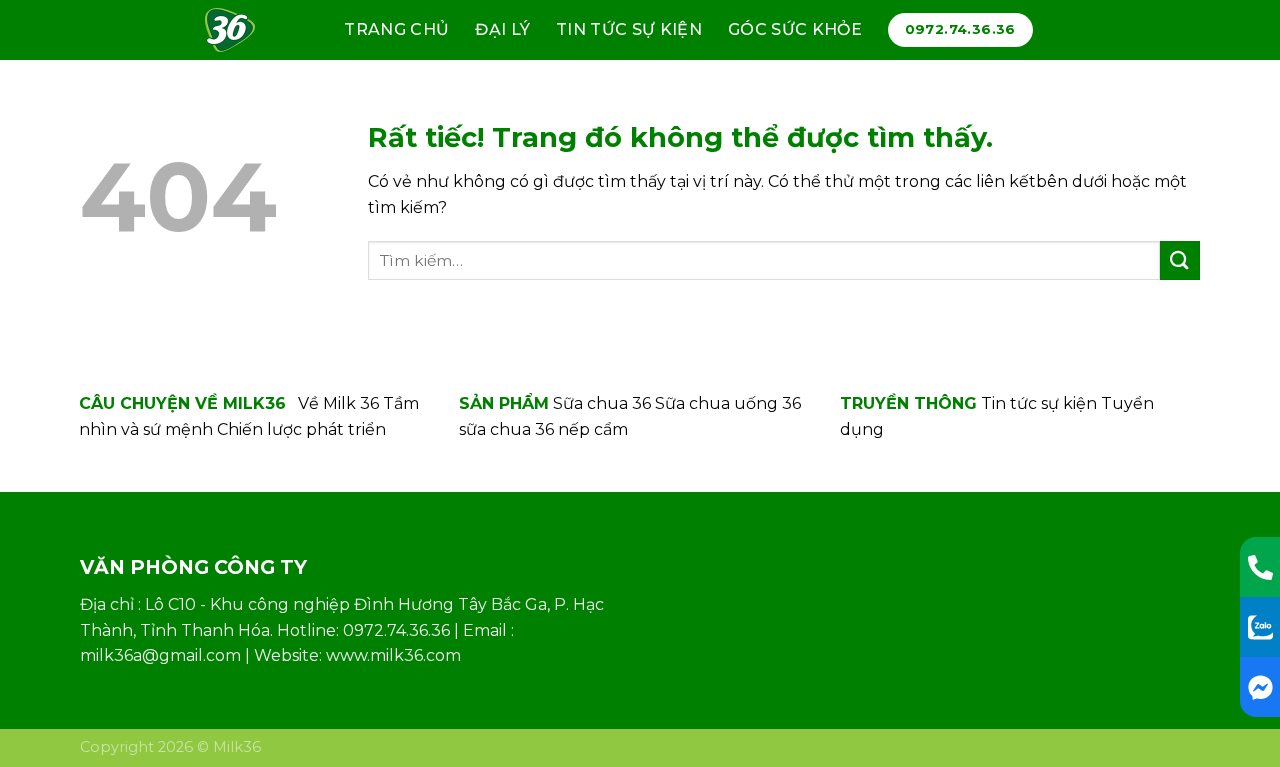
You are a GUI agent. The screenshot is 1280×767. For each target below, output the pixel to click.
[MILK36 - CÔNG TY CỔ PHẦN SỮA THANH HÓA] (238, 30)
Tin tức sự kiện (629, 29)
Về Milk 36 (338, 403)
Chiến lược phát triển (301, 429)
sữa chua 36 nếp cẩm (543, 429)
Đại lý (502, 29)
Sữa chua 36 (602, 403)
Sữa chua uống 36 (728, 403)
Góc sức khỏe (795, 29)
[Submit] (1180, 260)
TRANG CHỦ (396, 29)
